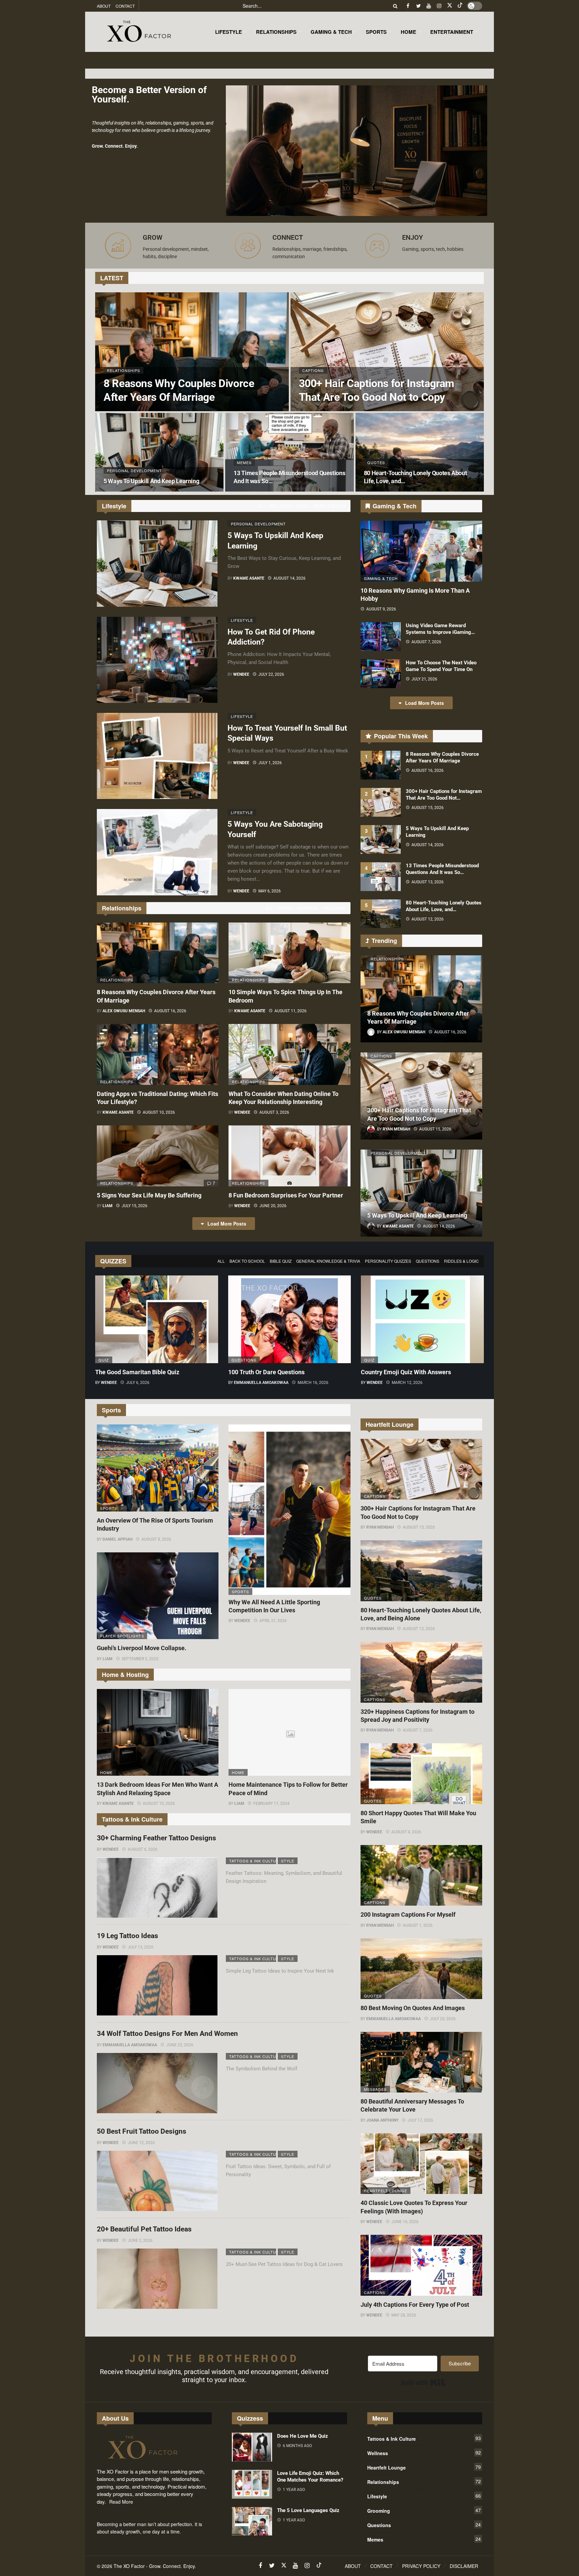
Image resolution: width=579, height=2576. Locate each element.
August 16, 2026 (170, 1011)
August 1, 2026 (418, 1925)
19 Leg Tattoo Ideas (127, 1936)
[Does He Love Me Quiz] (252, 2447)
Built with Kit (423, 2382)
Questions (428, 1261)
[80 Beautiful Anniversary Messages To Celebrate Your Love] (421, 2062)
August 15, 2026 (428, 808)
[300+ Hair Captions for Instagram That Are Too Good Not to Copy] (387, 352)
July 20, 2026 (443, 2019)
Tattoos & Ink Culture (253, 1861)
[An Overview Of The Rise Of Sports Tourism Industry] (158, 1468)
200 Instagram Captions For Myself (408, 1915)
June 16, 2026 (405, 2222)
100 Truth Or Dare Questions (266, 1372)
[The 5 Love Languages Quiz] (252, 2521)
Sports (109, 1508)
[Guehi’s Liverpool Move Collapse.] (158, 1596)
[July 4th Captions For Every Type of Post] (421, 2265)
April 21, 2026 (273, 1621)
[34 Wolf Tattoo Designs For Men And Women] (157, 2083)
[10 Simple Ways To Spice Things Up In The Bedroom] (289, 953)
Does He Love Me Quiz (303, 2436)
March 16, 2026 (313, 1383)
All (261, 506)
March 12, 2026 (407, 1383)
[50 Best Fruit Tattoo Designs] (157, 2181)
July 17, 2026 (420, 2120)
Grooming (424, 2510)
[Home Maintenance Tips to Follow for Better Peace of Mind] (289, 1733)
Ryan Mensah (380, 1527)
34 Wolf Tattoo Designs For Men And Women (167, 2034)
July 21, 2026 (424, 679)
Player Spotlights (122, 1636)
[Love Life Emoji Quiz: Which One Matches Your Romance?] (252, 2484)
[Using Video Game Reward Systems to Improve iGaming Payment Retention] (381, 637)
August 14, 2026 (289, 578)
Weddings (334, 908)
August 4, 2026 (406, 1832)
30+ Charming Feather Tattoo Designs (156, 1838)
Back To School (247, 1261)
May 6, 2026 (270, 891)
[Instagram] (439, 6)
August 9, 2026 (381, 609)
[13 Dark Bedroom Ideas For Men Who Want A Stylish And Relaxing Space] (158, 1733)
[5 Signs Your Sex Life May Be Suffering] (158, 1156)
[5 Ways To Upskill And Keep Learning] (159, 452)
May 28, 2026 (404, 2315)
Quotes (373, 1598)
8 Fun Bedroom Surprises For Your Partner (286, 1195)
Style (303, 506)
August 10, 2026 (159, 1112)
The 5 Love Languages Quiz (308, 2510)
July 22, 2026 (271, 674)
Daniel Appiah (117, 1539)
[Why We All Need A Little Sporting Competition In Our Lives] (289, 1510)
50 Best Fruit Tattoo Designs (142, 2131)
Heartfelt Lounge (385, 2191)
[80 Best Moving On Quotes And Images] (421, 1969)
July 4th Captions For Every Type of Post (415, 2305)
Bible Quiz (281, 1261)
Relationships (117, 980)
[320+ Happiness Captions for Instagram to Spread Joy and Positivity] (421, 1672)
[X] (449, 6)
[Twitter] (418, 6)
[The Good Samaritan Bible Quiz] (157, 1319)
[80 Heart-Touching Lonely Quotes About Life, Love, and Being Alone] (420, 452)
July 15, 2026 (135, 1206)
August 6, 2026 (143, 1849)
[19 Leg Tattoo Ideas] (157, 1985)
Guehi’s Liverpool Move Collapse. (142, 1648)
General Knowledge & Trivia (328, 1261)
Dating (285, 908)
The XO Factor (129, 2566)
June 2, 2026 (140, 2240)
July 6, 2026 (138, 1383)
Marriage (308, 908)
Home (106, 1772)
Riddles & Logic (461, 1261)
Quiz (104, 1360)
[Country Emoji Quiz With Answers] (422, 1319)
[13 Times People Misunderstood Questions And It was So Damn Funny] (289, 452)
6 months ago (297, 2446)
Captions (381, 1056)
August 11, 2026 (291, 1011)
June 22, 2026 (180, 2045)
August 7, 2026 (426, 642)
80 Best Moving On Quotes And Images (413, 2008)
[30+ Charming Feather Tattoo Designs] (157, 1888)
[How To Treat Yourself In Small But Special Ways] (157, 756)
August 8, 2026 (156, 1539)
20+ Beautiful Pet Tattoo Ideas (144, 2229)
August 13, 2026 (428, 882)
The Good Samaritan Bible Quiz (137, 1372)
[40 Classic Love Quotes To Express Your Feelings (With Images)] (421, 2164)
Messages (375, 2089)
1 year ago (294, 2490)
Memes (424, 2539)
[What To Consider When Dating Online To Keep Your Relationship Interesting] (289, 1054)
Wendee (241, 674)
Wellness (280, 506)
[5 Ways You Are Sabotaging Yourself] (157, 852)
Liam (108, 1206)
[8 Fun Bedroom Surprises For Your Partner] (289, 1156)
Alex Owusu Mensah (124, 1011)
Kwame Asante (249, 578)
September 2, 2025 (140, 1659)
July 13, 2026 (141, 1947)
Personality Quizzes (388, 1261)
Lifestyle (242, 620)
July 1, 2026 (270, 763)
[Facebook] (408, 6)
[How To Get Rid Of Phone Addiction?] (157, 660)
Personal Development (254, 524)
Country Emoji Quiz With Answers (406, 1372)
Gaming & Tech (381, 578)
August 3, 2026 (274, 1112)
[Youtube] (429, 6)
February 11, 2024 (271, 1804)
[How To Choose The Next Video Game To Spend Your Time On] (381, 674)
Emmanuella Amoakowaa (261, 1383)
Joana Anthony (382, 2120)
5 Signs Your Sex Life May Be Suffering (149, 1195)
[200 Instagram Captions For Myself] (421, 1875)
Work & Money (330, 506)
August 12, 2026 (428, 919)
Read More (121, 2502)
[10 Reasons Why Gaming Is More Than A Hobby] (421, 551)
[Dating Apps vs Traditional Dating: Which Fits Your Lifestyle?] (158, 1054)
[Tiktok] (460, 6)
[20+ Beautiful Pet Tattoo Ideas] (157, 2279)
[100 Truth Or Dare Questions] (290, 1319)
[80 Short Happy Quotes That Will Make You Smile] (421, 1774)
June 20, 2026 (273, 1206)
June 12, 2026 (141, 2143)
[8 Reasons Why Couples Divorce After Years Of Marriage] (192, 352)
